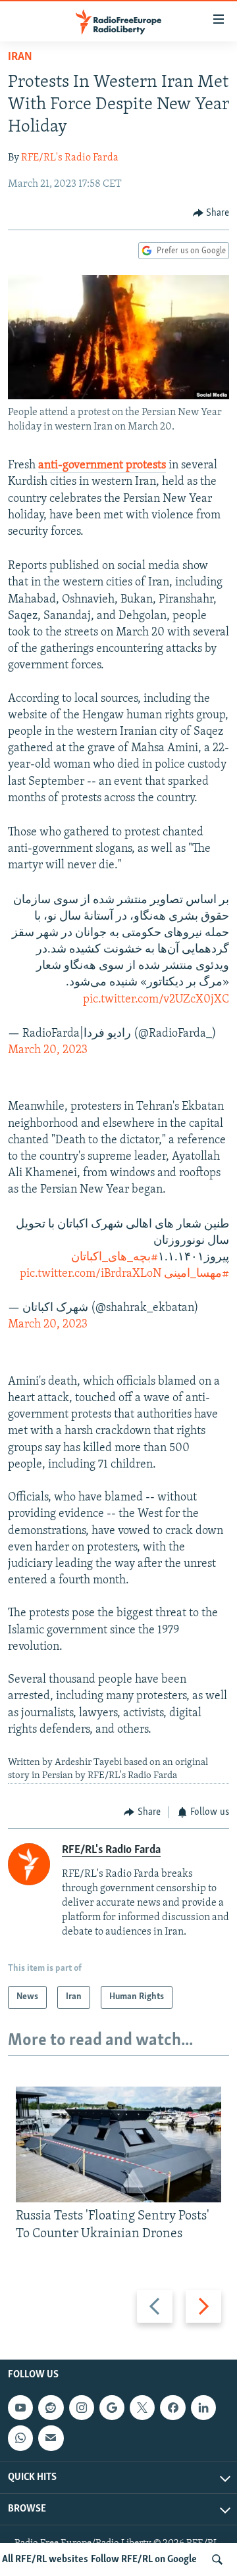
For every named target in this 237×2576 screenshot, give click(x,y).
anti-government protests (102, 466)
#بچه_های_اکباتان (115, 1258)
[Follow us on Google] (112, 2408)
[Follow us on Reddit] (51, 2408)
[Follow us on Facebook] (172, 2408)
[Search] (217, 2560)
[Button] (211, 213)
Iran (20, 57)
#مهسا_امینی (197, 1274)
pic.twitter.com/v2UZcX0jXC (156, 1000)
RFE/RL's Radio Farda (70, 158)
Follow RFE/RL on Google (144, 2560)
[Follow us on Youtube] (20, 2408)
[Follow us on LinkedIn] (203, 2408)
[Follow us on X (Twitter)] (142, 2408)
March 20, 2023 (48, 1051)
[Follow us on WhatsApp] (20, 2439)
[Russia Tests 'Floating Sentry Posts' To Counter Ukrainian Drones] (118, 2144)
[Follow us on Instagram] (82, 2408)
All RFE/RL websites (45, 2560)
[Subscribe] (51, 2439)
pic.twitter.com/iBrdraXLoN (91, 1274)
